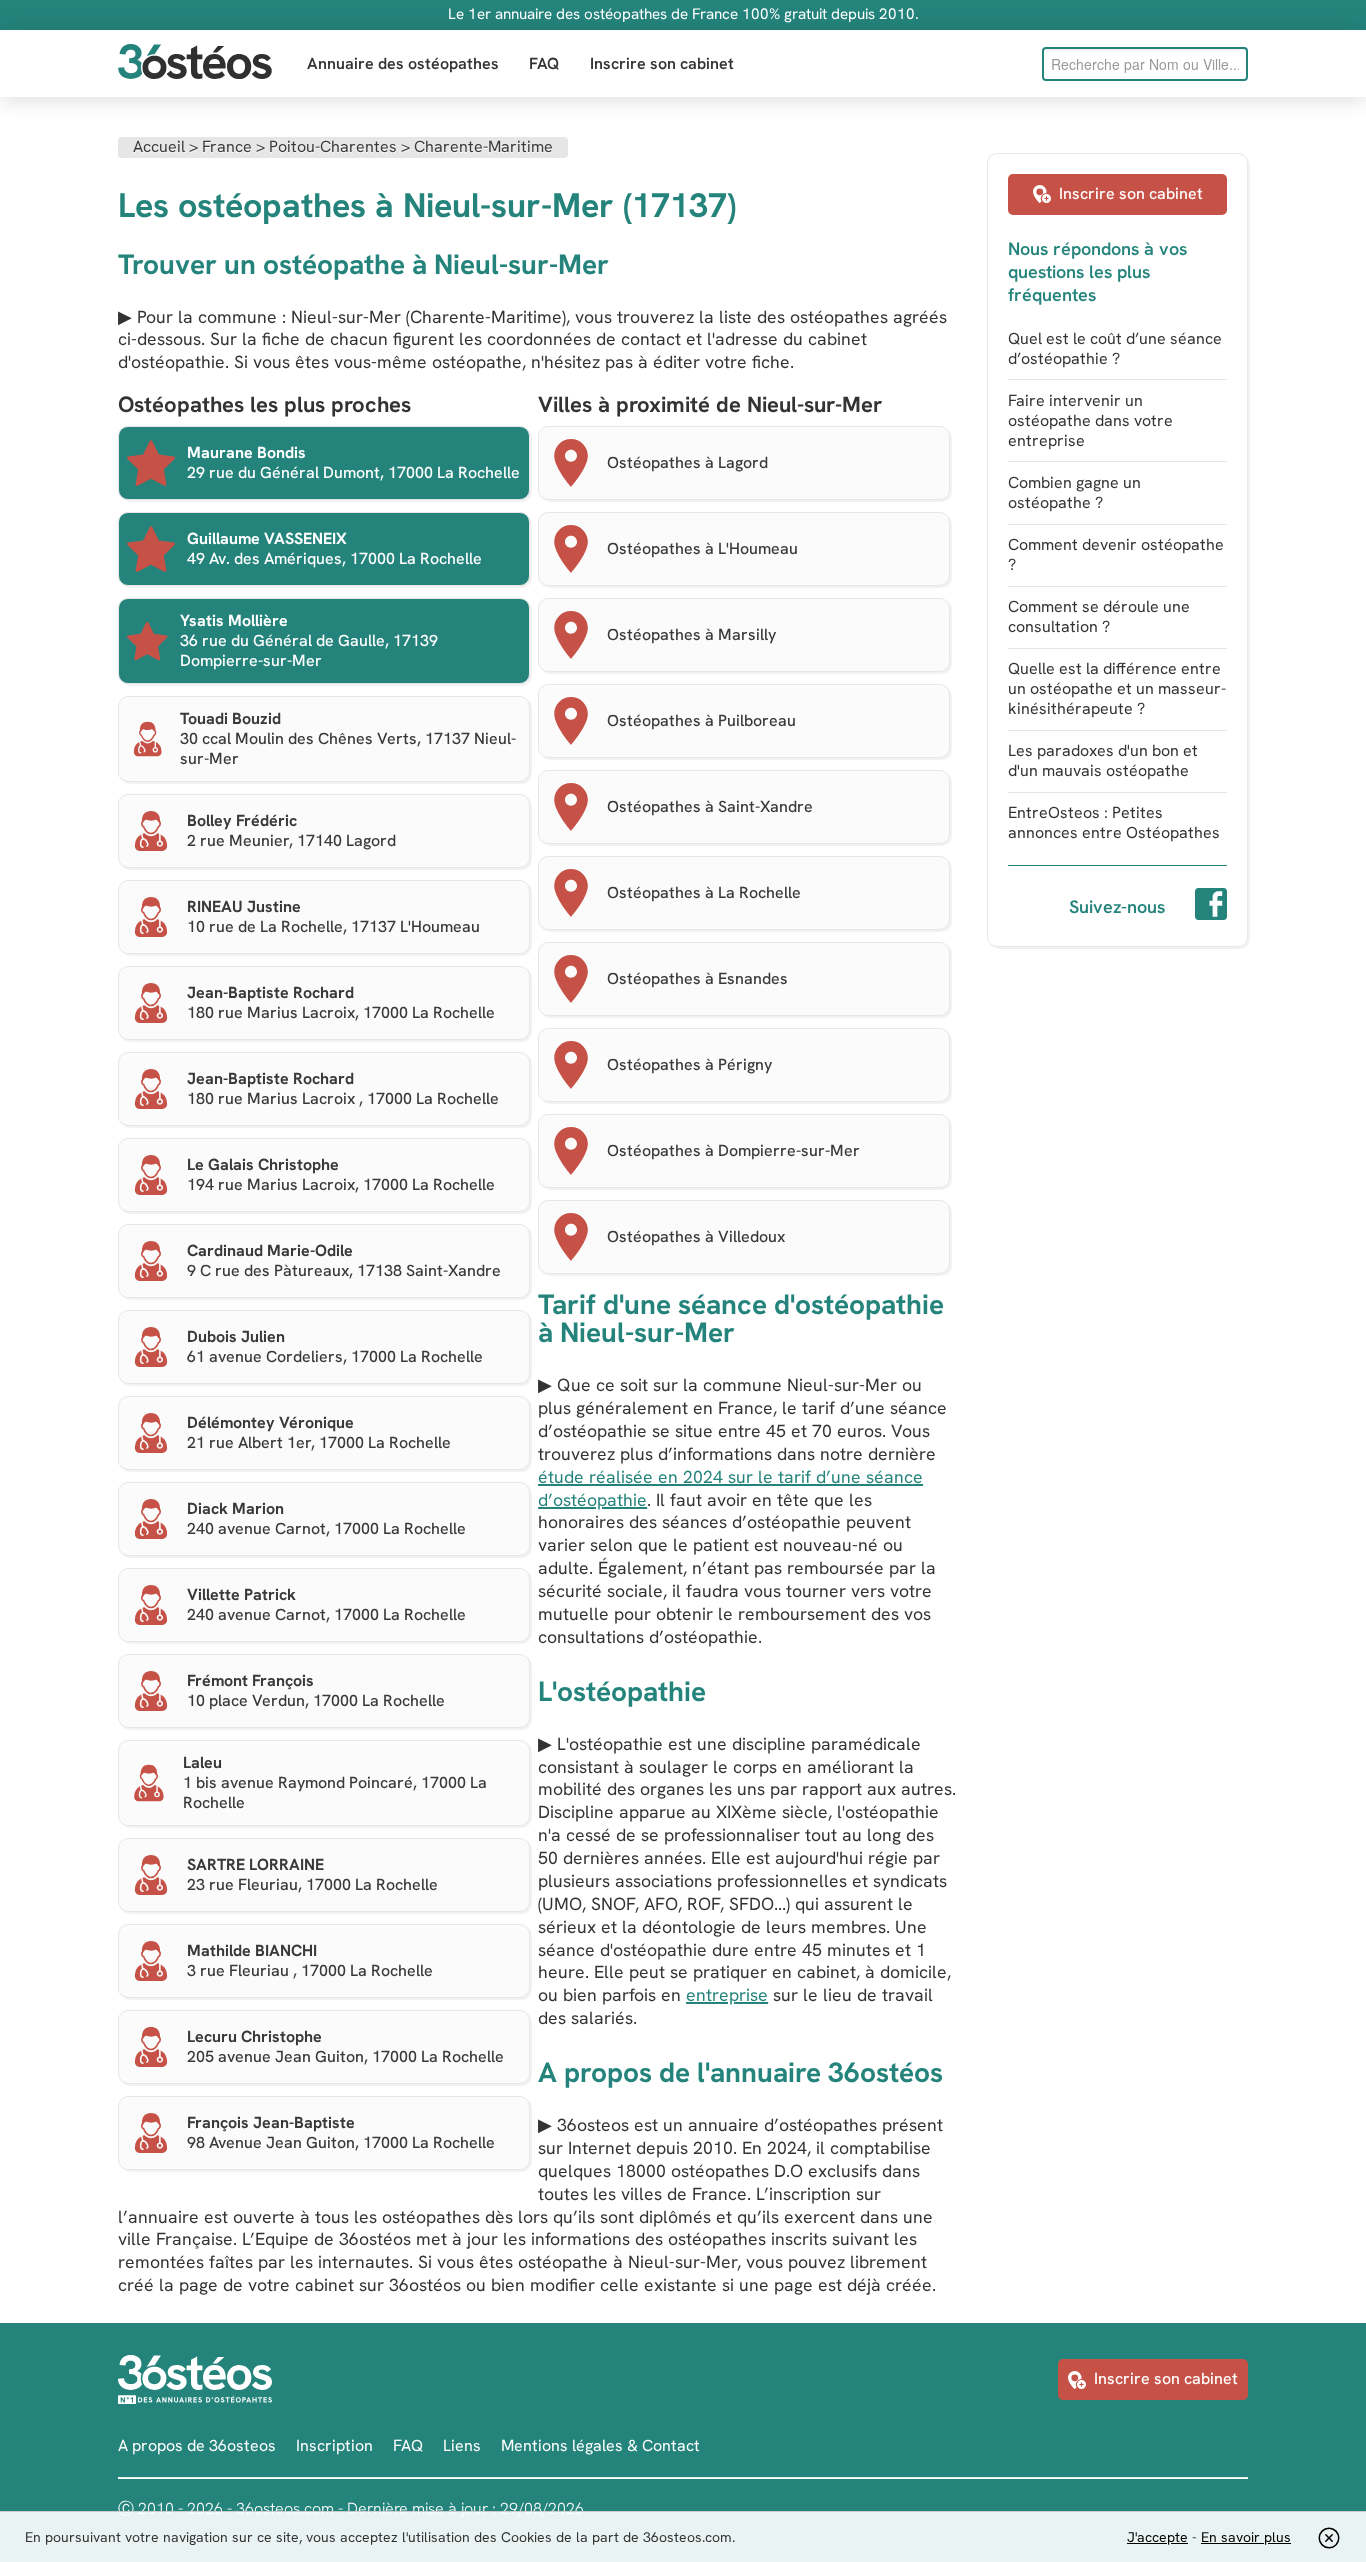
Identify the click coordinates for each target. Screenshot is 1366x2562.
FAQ (544, 63)
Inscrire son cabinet (662, 63)
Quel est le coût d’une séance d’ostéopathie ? (1115, 348)
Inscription (334, 2445)
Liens (462, 2445)
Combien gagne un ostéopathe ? (1074, 492)
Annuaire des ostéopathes (403, 63)
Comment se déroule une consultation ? (1099, 616)
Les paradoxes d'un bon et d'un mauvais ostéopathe (1103, 760)
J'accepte (1157, 2537)
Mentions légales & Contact (600, 2445)
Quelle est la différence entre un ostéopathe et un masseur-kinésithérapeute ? (1117, 688)
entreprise (727, 1994)
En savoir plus (1246, 2537)
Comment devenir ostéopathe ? (1116, 554)
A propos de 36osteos (197, 2445)
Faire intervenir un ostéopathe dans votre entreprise (1090, 420)
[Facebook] (1211, 907)
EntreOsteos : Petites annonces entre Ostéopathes (1114, 822)
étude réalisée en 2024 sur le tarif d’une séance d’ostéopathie (730, 1488)
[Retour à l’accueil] (195, 63)
